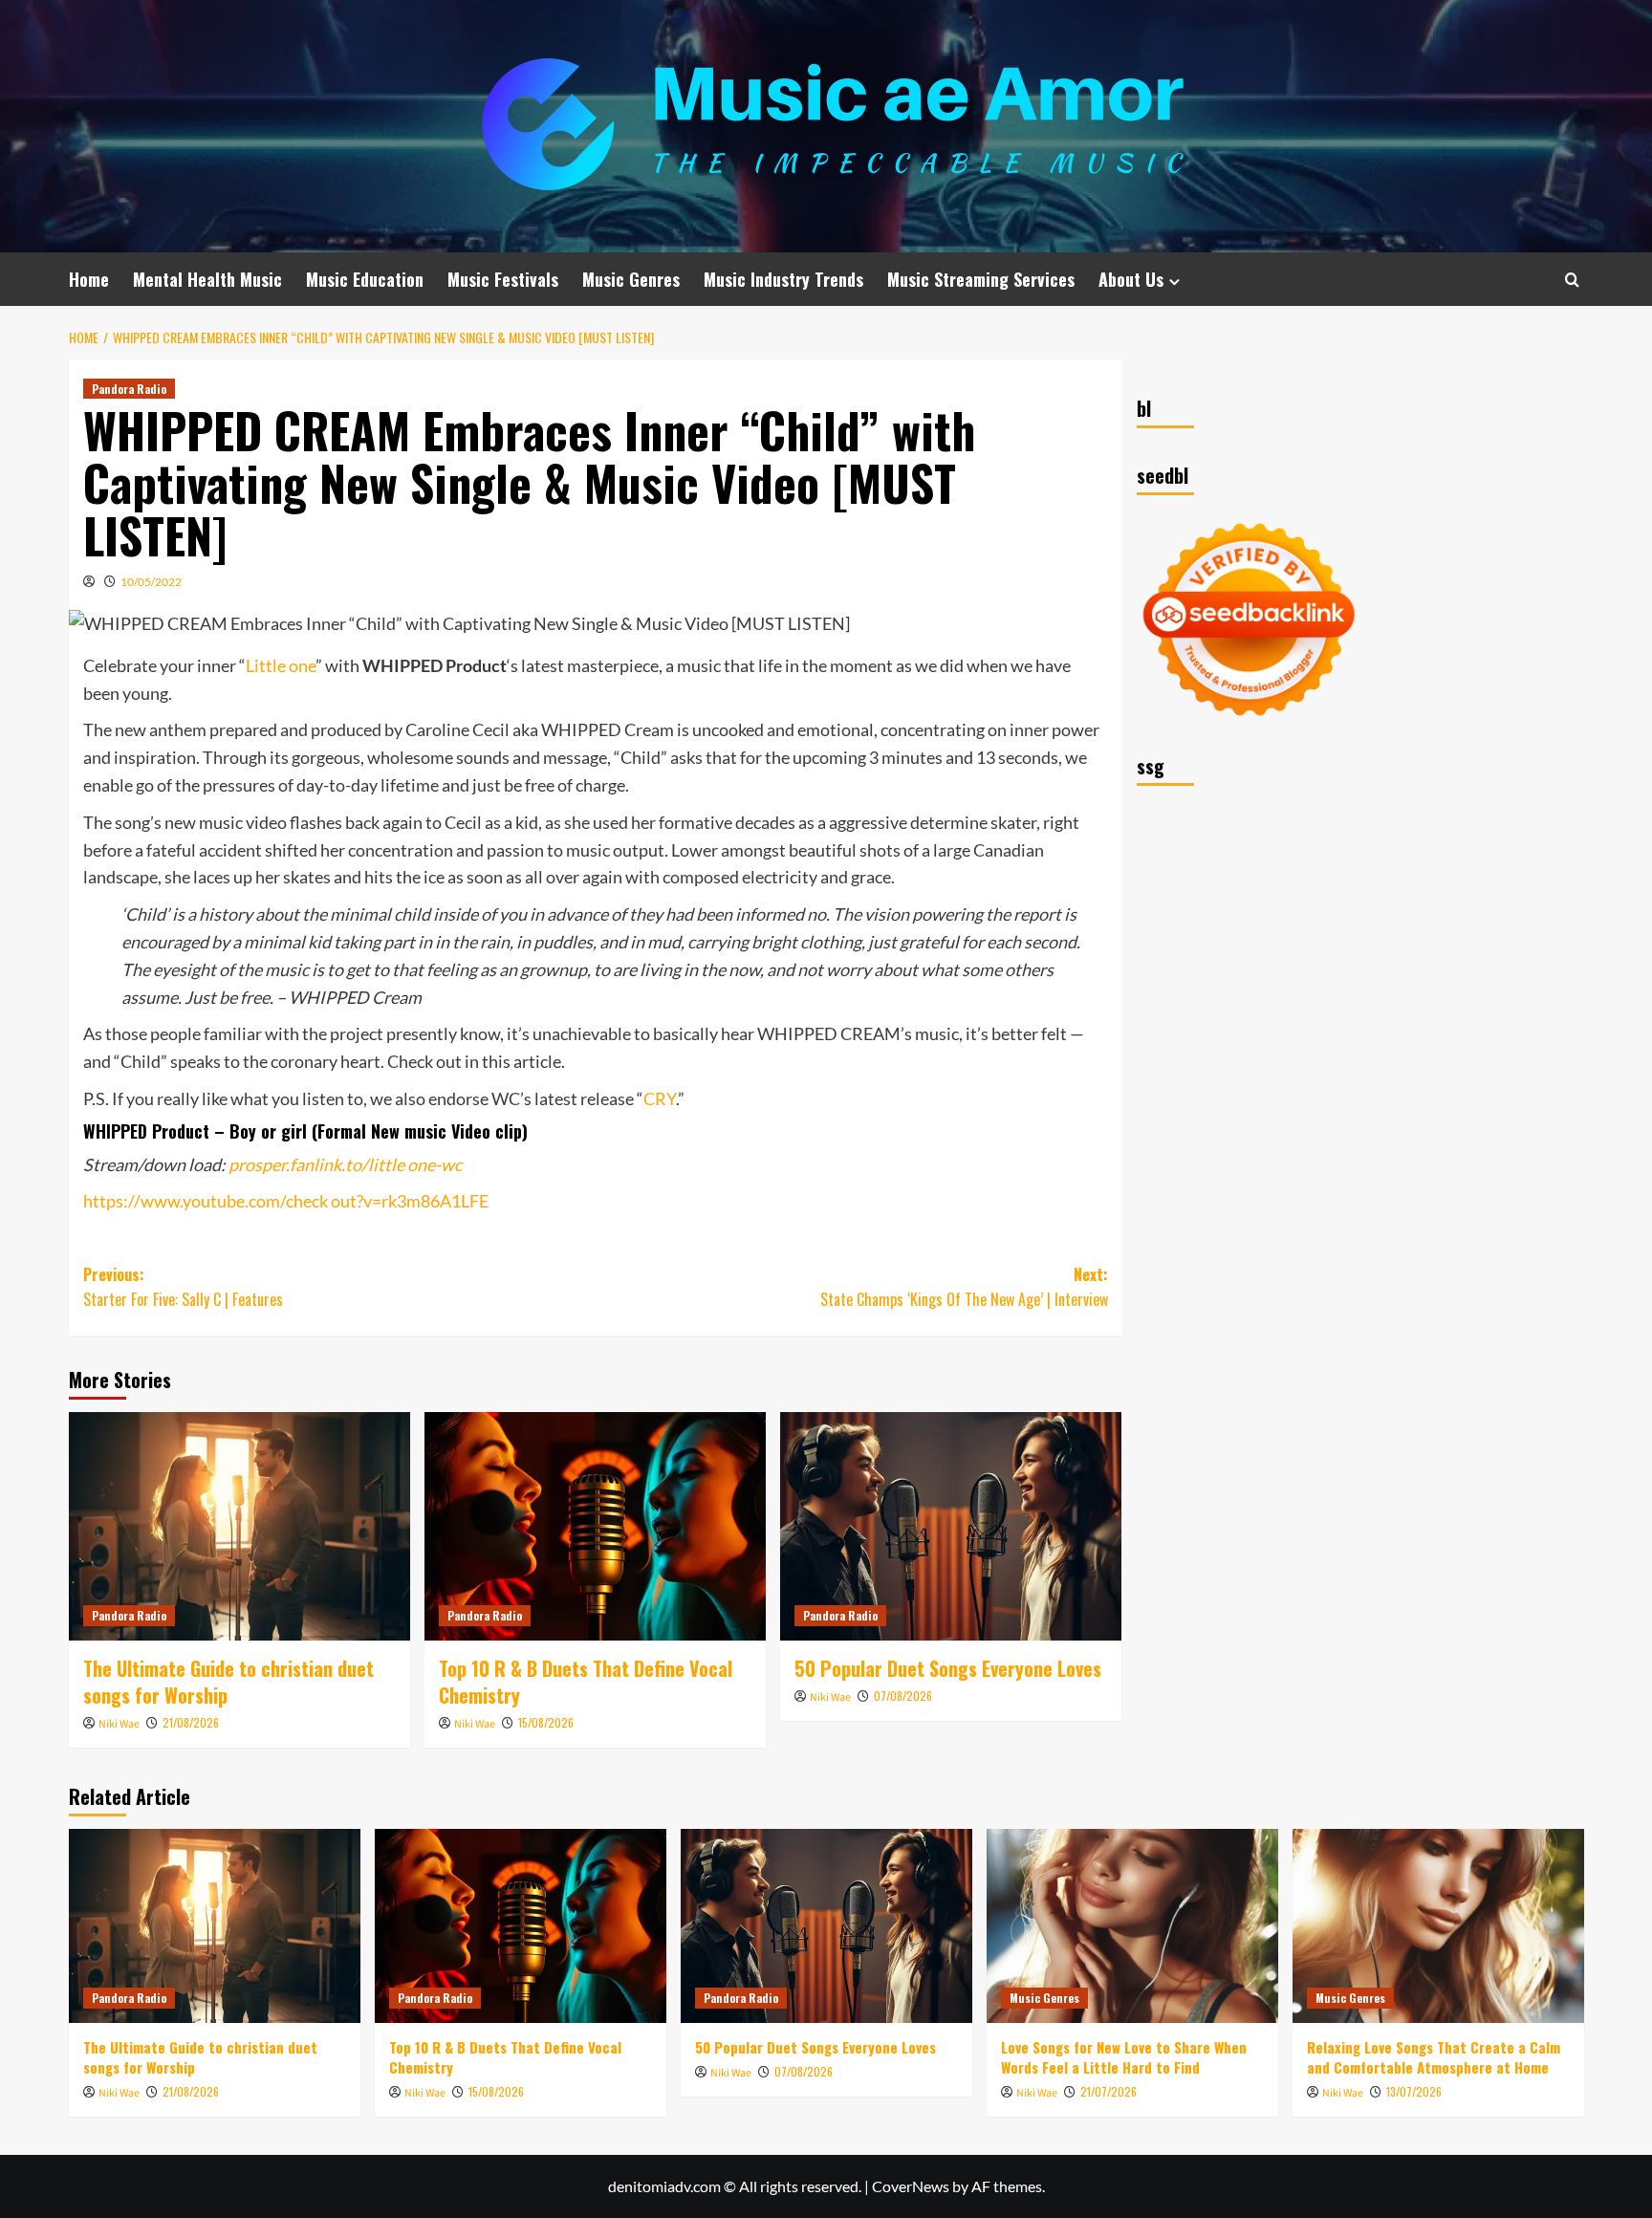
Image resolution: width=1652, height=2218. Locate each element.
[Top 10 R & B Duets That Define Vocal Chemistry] (595, 1526)
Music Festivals (503, 279)
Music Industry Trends (783, 279)
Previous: (183, 1287)
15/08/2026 (546, 1722)
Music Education (365, 279)
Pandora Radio (129, 389)
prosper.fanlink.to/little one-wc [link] (345, 1164)
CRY (660, 1098)
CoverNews (911, 2186)
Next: (964, 1287)
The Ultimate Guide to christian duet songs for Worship (228, 1682)
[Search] (1572, 280)
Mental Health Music (207, 279)
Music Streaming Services (981, 279)
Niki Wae (119, 1724)
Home (89, 279)
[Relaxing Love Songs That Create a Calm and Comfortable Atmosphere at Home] (1438, 1926)
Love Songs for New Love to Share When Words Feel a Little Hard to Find (1124, 2057)
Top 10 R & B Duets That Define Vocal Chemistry (586, 1682)
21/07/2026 (1109, 2091)
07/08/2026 (903, 1696)
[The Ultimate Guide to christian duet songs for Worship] (239, 1526)
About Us (1131, 279)
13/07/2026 (1414, 2091)
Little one (281, 665)
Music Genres (631, 279)
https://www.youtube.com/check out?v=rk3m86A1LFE (286, 1201)
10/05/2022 (151, 582)
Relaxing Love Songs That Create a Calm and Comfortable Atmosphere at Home (1434, 2057)
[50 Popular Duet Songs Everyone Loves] (951, 1526)
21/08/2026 (191, 1722)
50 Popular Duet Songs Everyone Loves (948, 1668)
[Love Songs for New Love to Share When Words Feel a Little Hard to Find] (1132, 1926)
